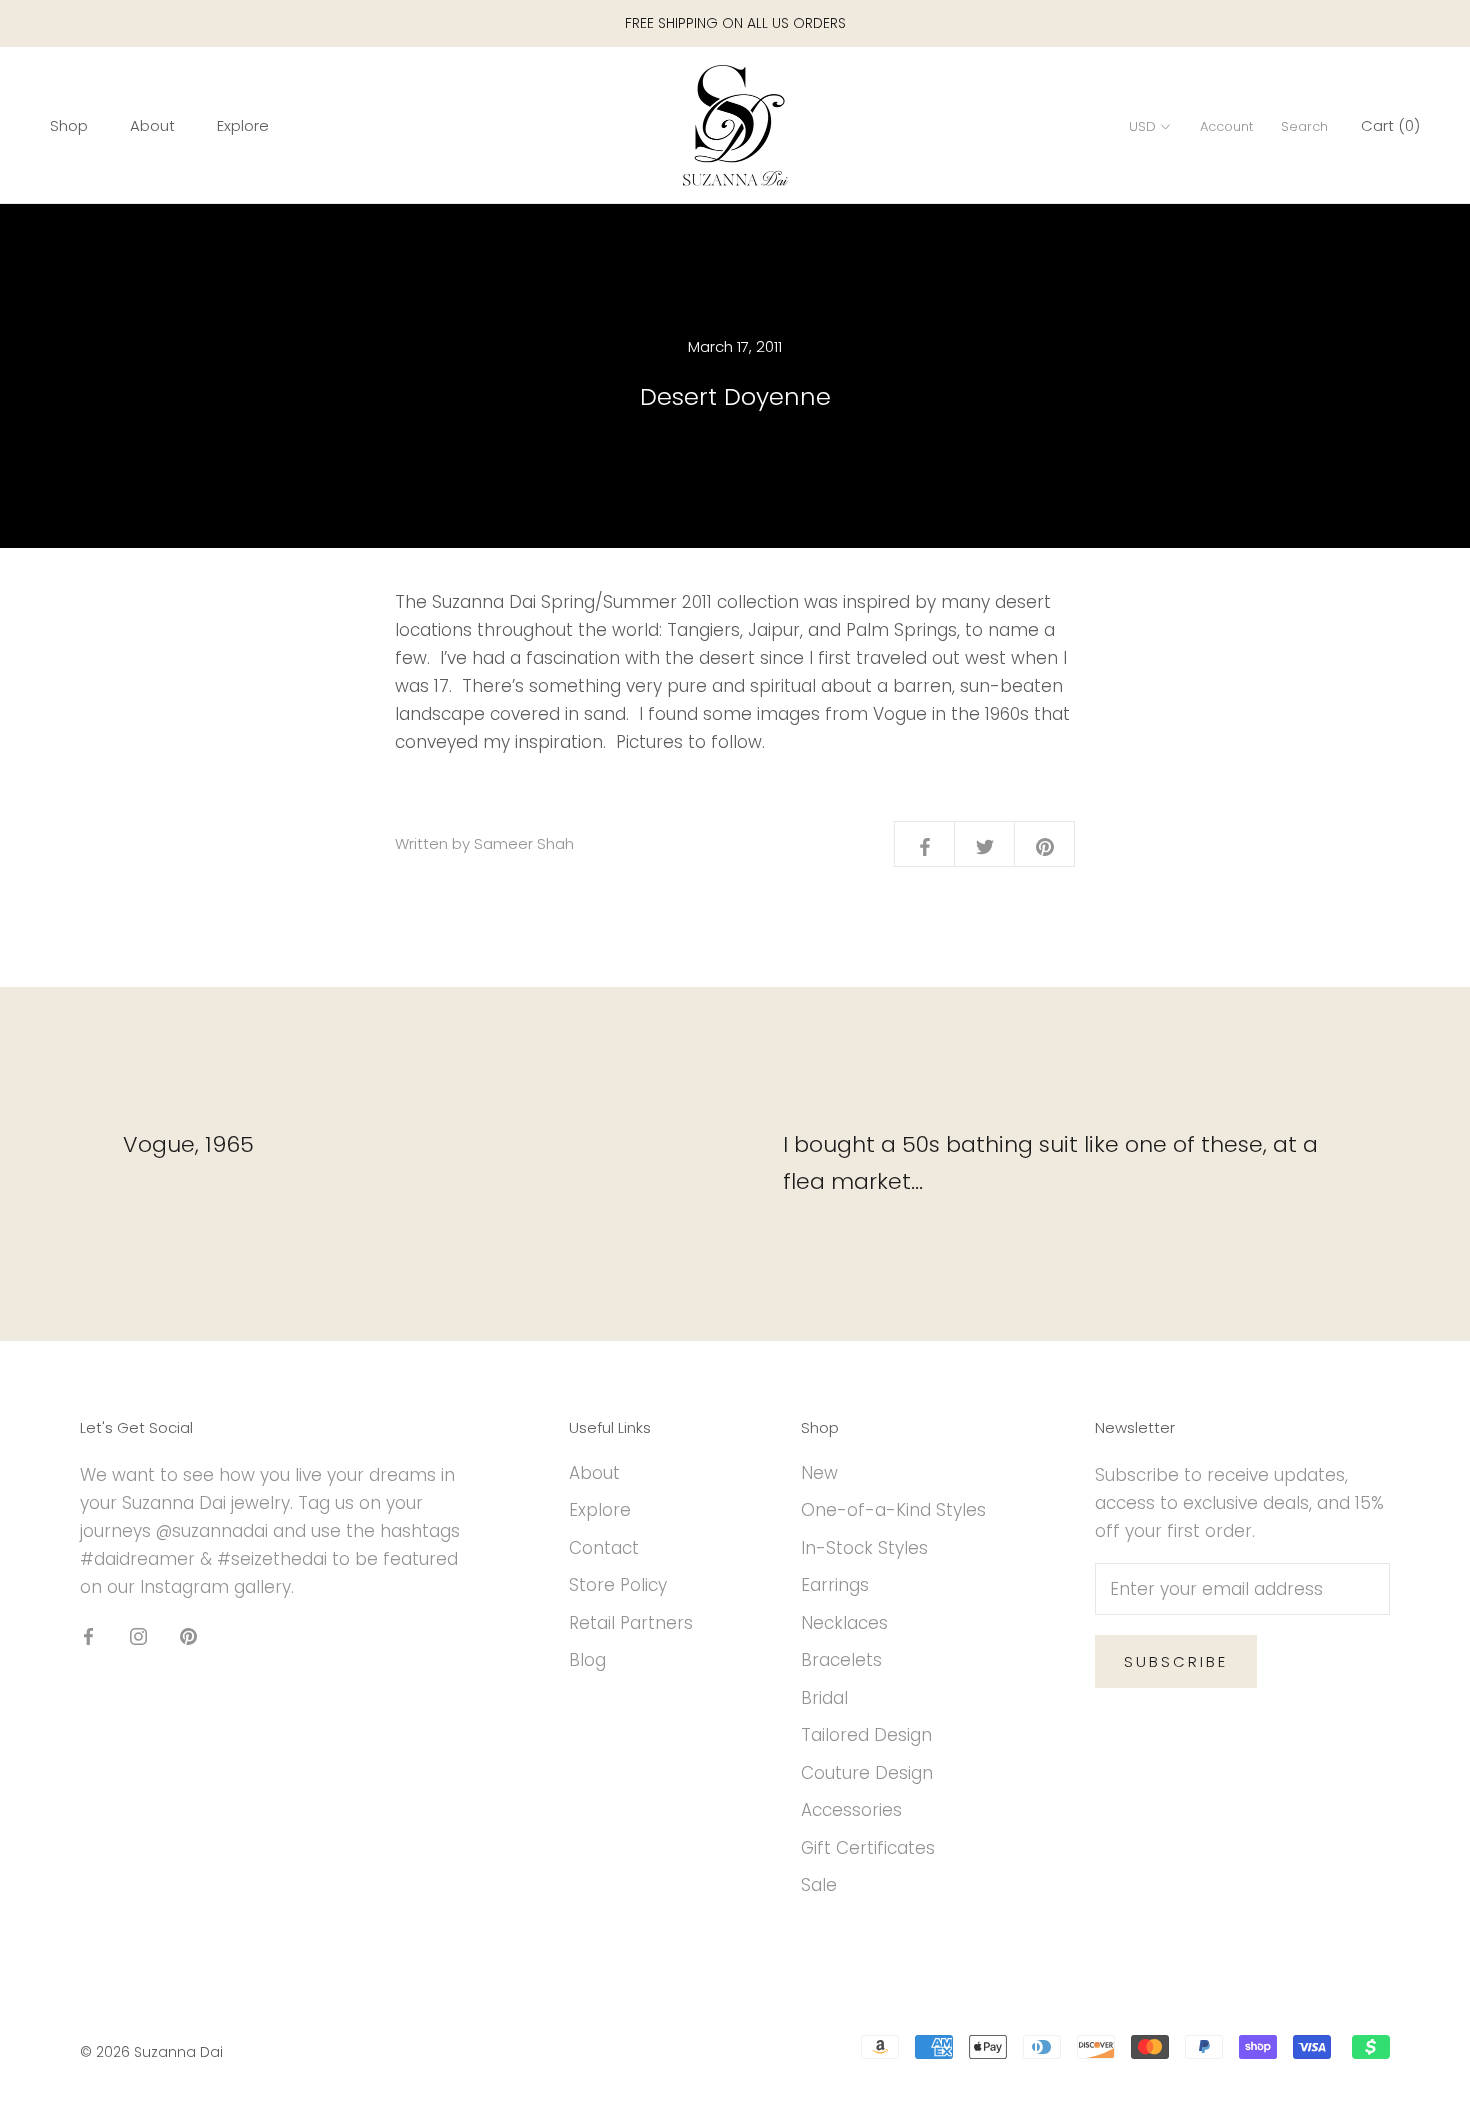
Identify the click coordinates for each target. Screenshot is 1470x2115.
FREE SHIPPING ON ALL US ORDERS (735, 23)
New (819, 1473)
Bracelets (841, 1660)
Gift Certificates (868, 1848)
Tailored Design (866, 1735)
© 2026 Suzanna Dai (151, 2052)
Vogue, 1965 (188, 1144)
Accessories (851, 1810)
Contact (604, 1548)
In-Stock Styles (864, 1548)
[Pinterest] (188, 1635)
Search (1304, 126)
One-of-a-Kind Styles (893, 1510)
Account (1226, 126)
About (152, 125)
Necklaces (844, 1623)
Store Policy (618, 1585)
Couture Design (867, 1773)
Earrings (835, 1585)
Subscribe (1176, 1661)
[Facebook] (88, 1635)
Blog (587, 1660)
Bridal (824, 1698)
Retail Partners (631, 1623)
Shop (69, 125)
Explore (243, 125)
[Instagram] (138, 1635)
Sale (819, 1885)
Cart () (1390, 125)
